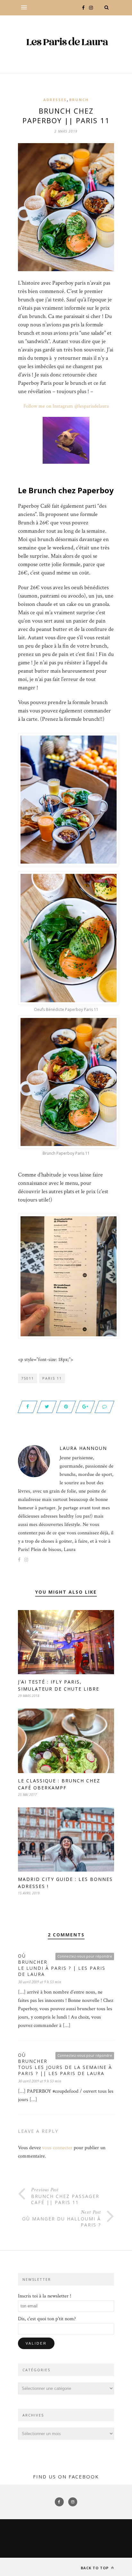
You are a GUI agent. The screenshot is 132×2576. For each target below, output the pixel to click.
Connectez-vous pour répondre (85, 1956)
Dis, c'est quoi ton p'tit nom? (47, 2319)
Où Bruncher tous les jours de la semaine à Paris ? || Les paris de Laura (65, 2064)
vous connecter (57, 2148)
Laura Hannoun (83, 1448)
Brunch (79, 100)
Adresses (55, 100)
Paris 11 (52, 1378)
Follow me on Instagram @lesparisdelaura (66, 406)
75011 (28, 1378)
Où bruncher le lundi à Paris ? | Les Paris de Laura (62, 1965)
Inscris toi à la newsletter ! (45, 2296)
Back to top (95, 2568)
